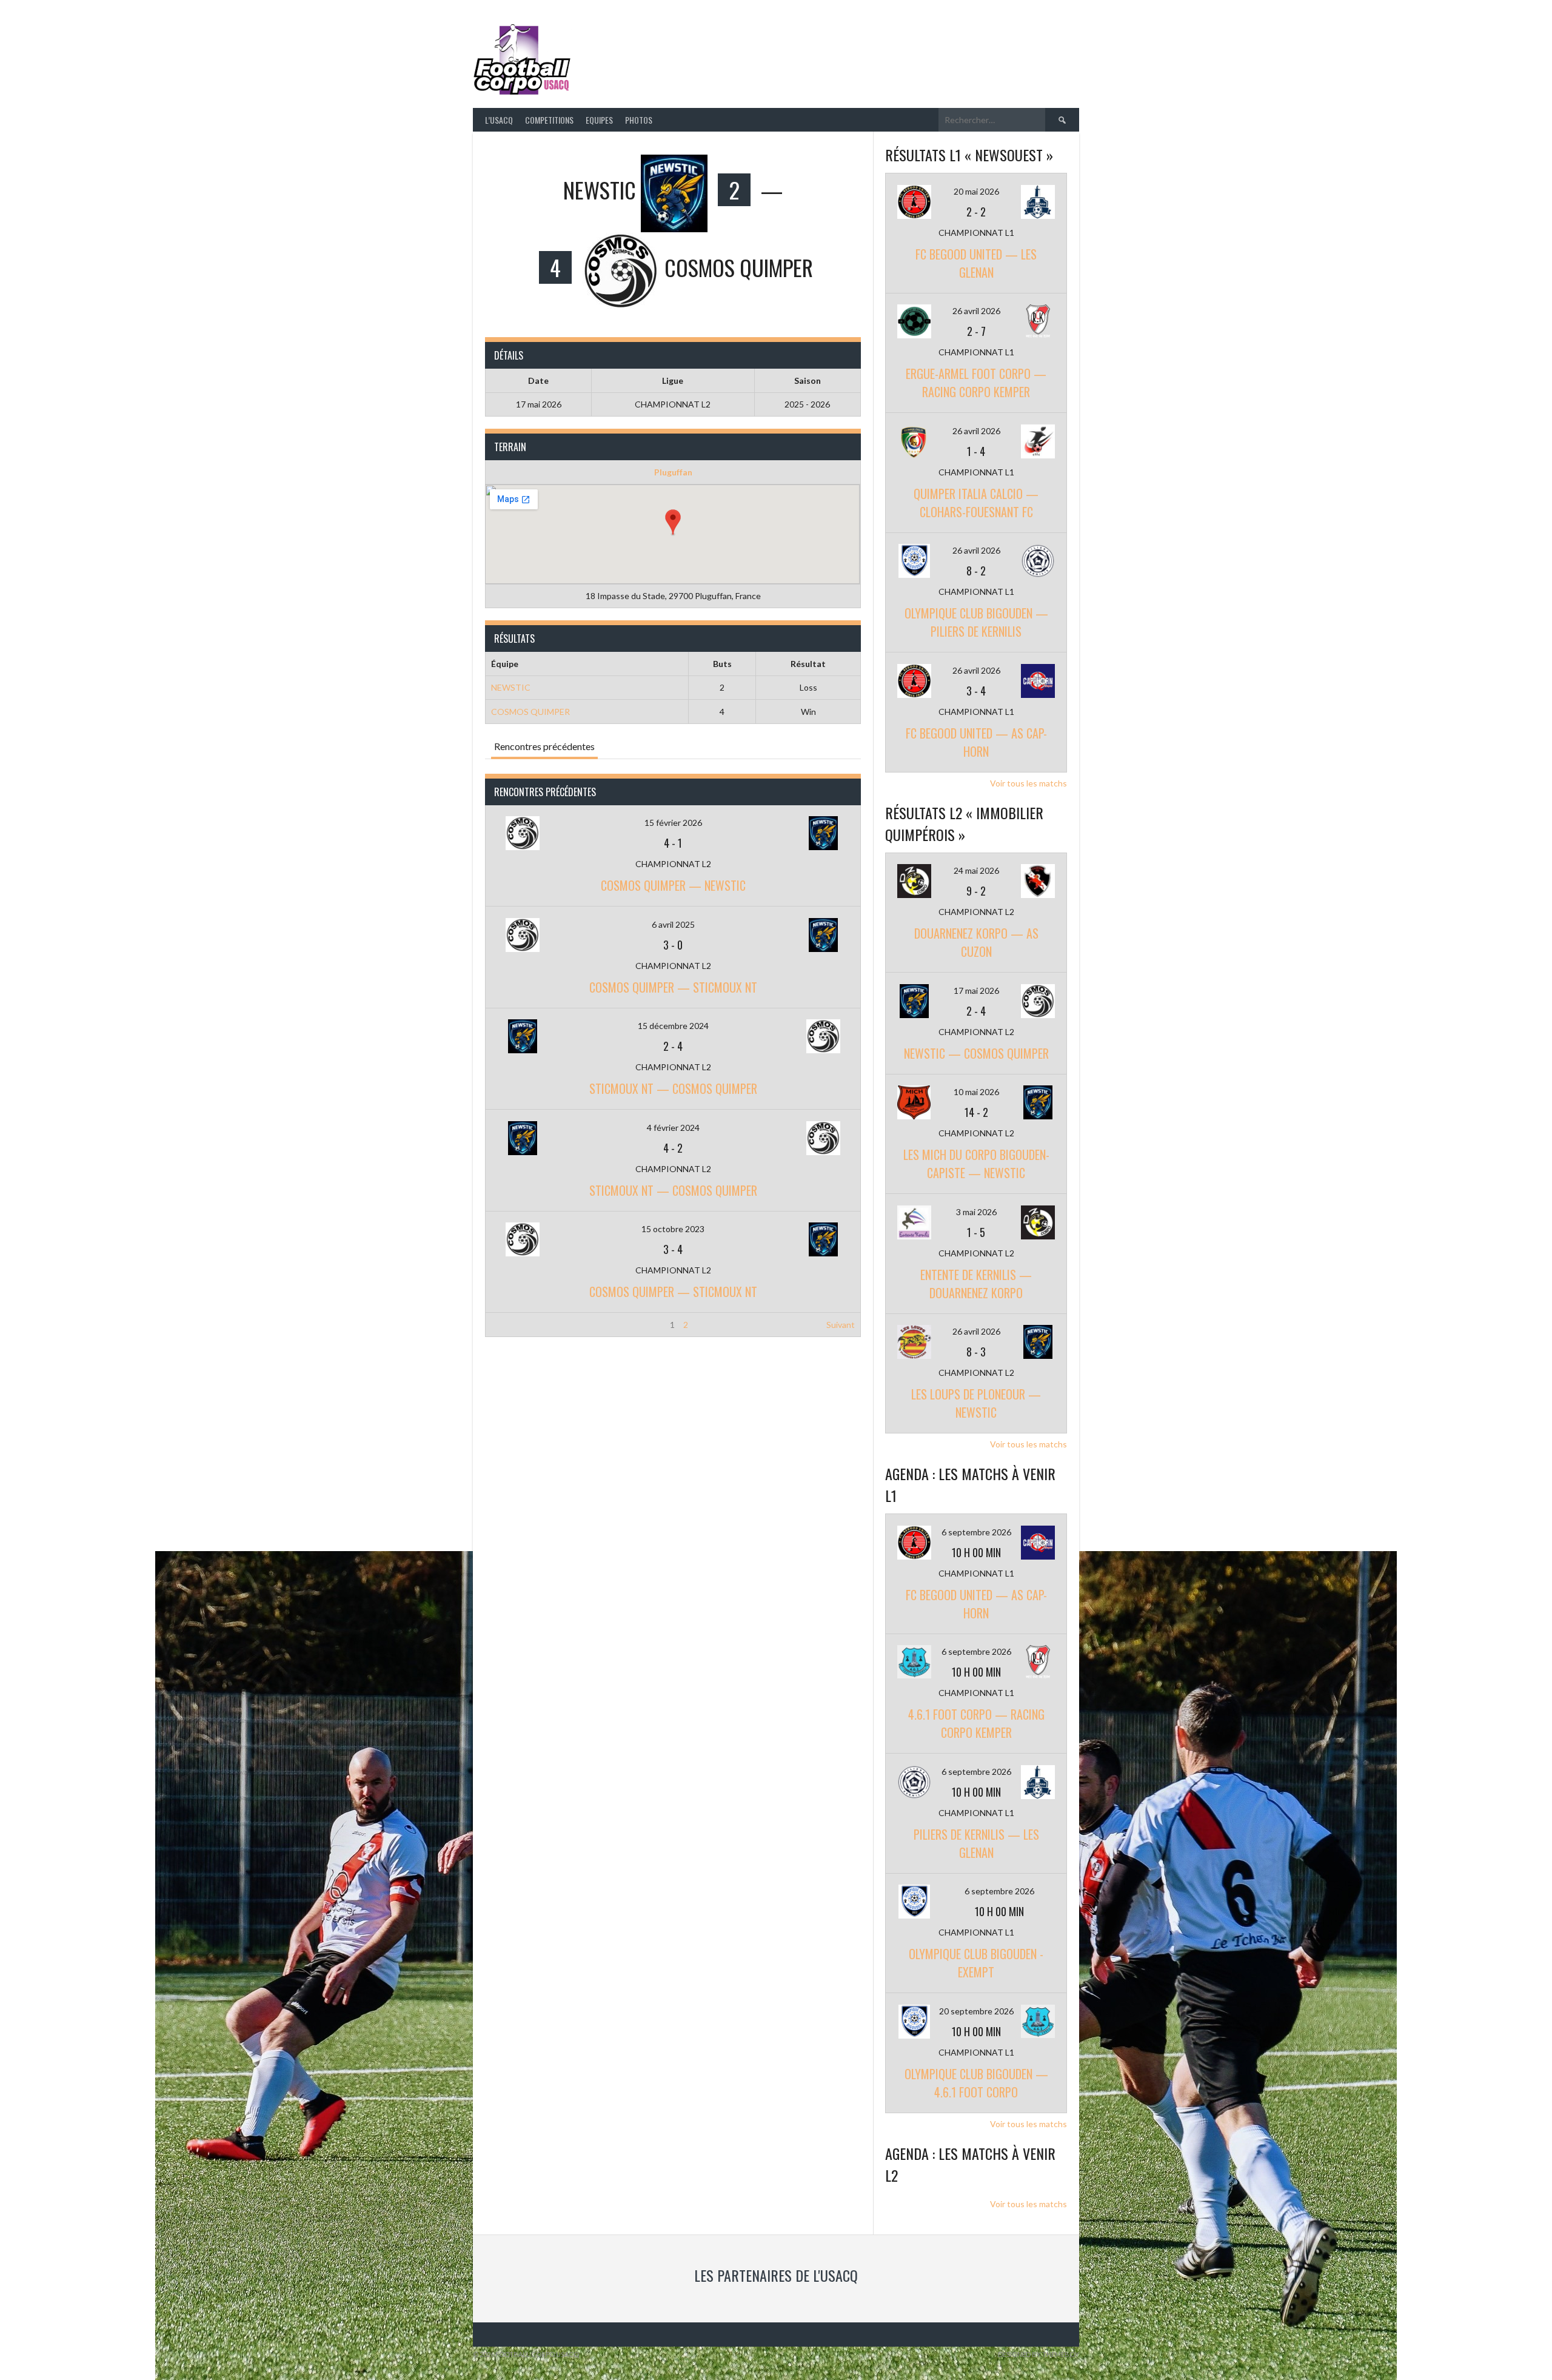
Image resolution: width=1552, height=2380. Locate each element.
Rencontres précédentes (544, 746)
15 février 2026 (673, 823)
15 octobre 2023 (673, 1229)
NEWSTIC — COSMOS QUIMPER (976, 1053)
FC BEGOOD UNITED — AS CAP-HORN (976, 742)
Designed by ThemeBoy (1039, 2354)
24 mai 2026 (976, 870)
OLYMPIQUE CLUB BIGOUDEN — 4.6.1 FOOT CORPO (976, 2083)
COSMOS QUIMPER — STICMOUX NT (673, 987)
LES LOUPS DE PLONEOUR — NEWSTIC (976, 1403)
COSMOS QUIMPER (530, 712)
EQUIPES (599, 120)
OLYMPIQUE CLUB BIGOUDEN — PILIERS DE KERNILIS (976, 622)
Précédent (511, 1325)
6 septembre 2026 (976, 1532)
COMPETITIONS (549, 120)
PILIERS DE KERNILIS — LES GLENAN (976, 1843)
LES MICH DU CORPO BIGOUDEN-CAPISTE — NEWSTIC (976, 1164)
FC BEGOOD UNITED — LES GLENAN (976, 263)
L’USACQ (499, 120)
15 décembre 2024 (673, 1026)
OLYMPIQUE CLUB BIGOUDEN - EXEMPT (976, 1963)
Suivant (841, 1325)
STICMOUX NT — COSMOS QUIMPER (673, 1088)
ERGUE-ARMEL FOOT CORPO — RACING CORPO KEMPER (976, 383)
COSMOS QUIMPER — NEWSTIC (673, 885)
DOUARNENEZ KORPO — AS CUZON (976, 942)
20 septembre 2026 (976, 2011)
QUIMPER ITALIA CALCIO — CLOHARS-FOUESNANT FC (976, 503)
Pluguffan (673, 472)
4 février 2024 (673, 1128)
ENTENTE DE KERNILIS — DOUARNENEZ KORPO (976, 1284)
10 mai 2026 (976, 1092)
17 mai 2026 (976, 991)
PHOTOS (639, 120)
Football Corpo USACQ (727, 52)
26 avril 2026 (976, 311)
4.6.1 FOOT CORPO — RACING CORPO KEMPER (976, 1723)
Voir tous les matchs (1029, 783)
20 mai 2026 (976, 191)
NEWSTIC (511, 687)
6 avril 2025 (673, 924)
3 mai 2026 (976, 1212)
